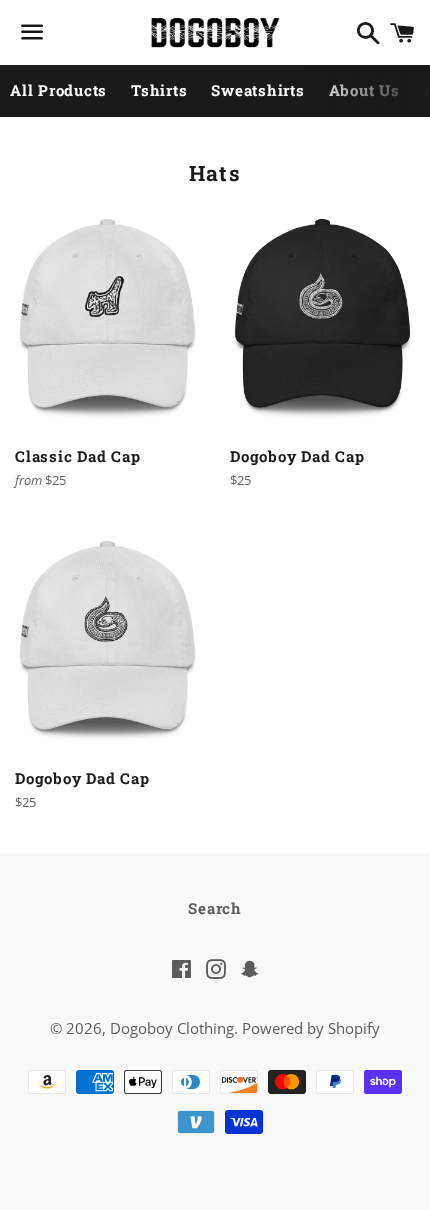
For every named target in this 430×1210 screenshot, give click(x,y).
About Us (364, 90)
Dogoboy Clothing (172, 1028)
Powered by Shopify (311, 1028)
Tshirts (159, 90)
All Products (58, 90)
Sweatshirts (257, 90)
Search (215, 908)
